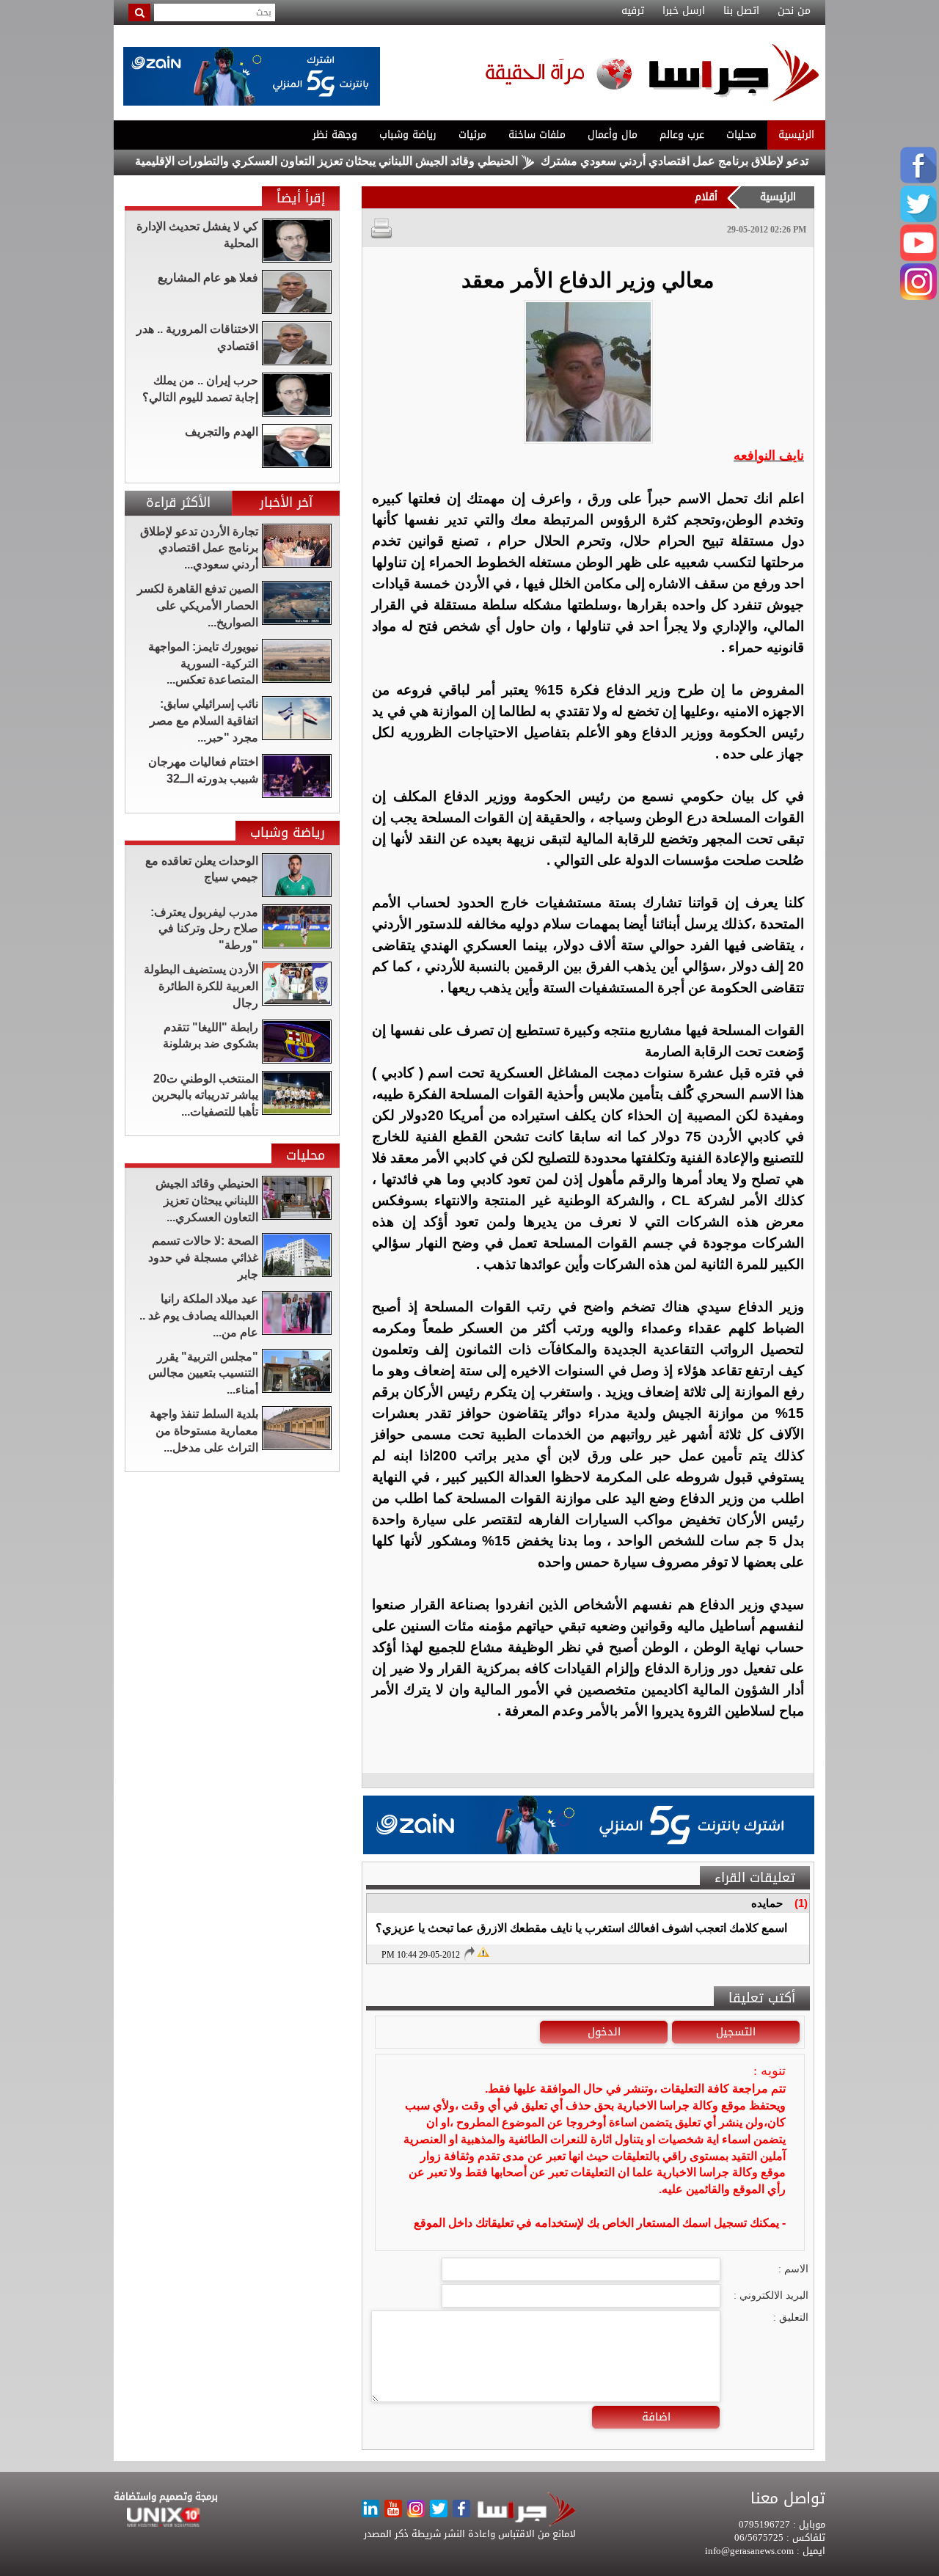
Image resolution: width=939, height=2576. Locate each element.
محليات (741, 135)
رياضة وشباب (408, 135)
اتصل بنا (741, 11)
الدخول (604, 2032)
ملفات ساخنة (537, 135)
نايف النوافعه (769, 455)
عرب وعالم (682, 135)
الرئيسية (796, 135)
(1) (801, 1903)
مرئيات (472, 135)
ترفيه (633, 11)
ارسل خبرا (684, 11)
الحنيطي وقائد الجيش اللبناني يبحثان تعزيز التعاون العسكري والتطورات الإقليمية (384, 161)
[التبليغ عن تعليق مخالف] (483, 1951)
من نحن (794, 11)
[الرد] (469, 1953)
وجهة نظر (335, 135)
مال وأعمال (613, 135)
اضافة (656, 2417)
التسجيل (736, 2032)
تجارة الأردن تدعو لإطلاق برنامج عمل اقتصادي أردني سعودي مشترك (761, 161)
